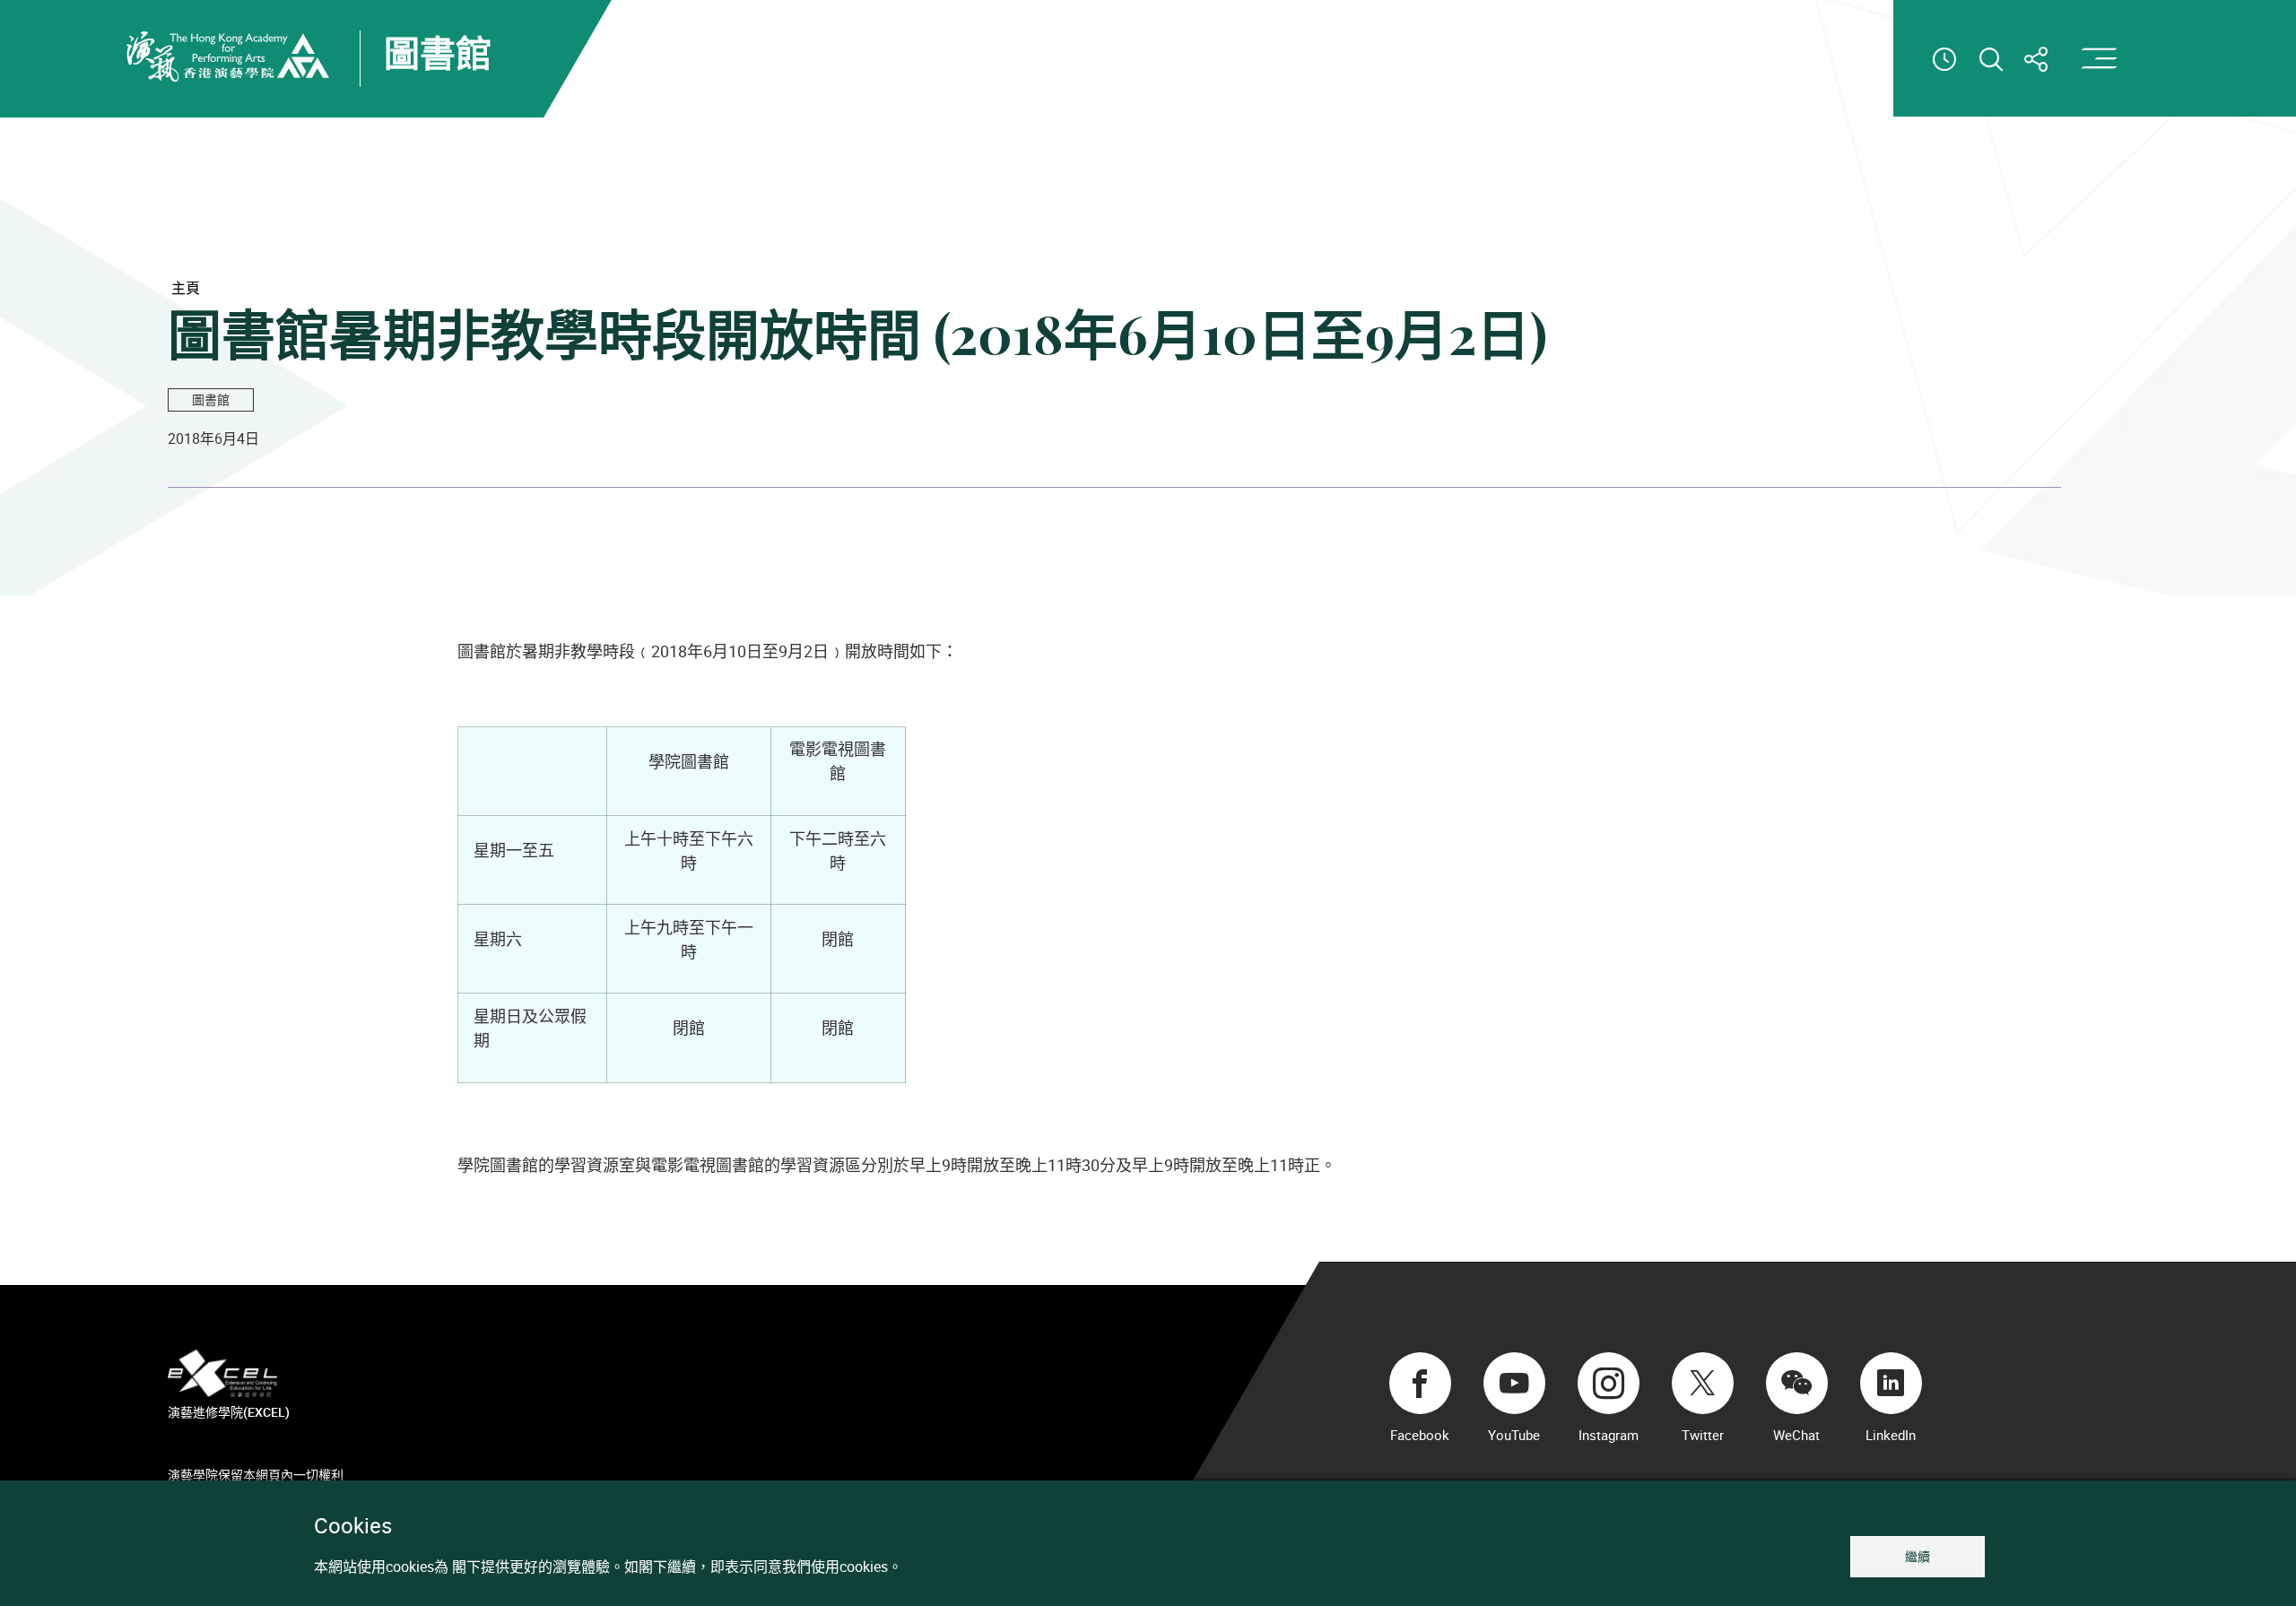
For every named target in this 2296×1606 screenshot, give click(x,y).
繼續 (1918, 1556)
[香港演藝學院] (228, 56)
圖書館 (211, 399)
